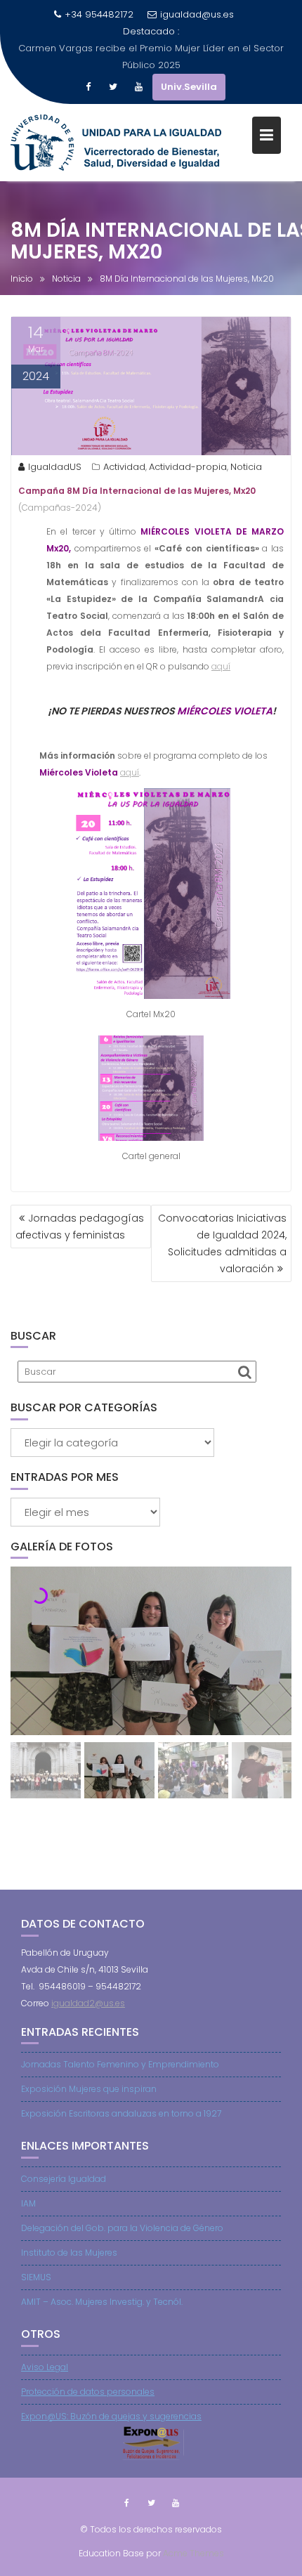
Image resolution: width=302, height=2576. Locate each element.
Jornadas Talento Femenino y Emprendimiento (120, 2064)
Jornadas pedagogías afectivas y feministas (80, 1227)
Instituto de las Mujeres (69, 2253)
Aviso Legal (45, 2367)
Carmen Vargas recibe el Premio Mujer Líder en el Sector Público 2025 (151, 57)
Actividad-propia (188, 467)
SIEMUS (36, 2277)
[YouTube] (138, 87)
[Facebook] (88, 87)
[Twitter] (113, 87)
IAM (28, 2203)
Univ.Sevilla (189, 87)
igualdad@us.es (197, 14)
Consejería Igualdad (64, 2179)
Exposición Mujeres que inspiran (89, 2089)
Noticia (246, 467)
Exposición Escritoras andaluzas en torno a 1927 (121, 2113)
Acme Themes (193, 2553)
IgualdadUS (55, 467)
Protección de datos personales (88, 2392)
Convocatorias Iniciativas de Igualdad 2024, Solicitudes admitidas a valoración (222, 1243)
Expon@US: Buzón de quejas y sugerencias (111, 2416)
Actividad (124, 467)
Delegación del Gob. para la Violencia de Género (122, 2228)
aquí (221, 666)
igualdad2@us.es (88, 2003)
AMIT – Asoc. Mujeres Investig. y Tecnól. (102, 2302)
